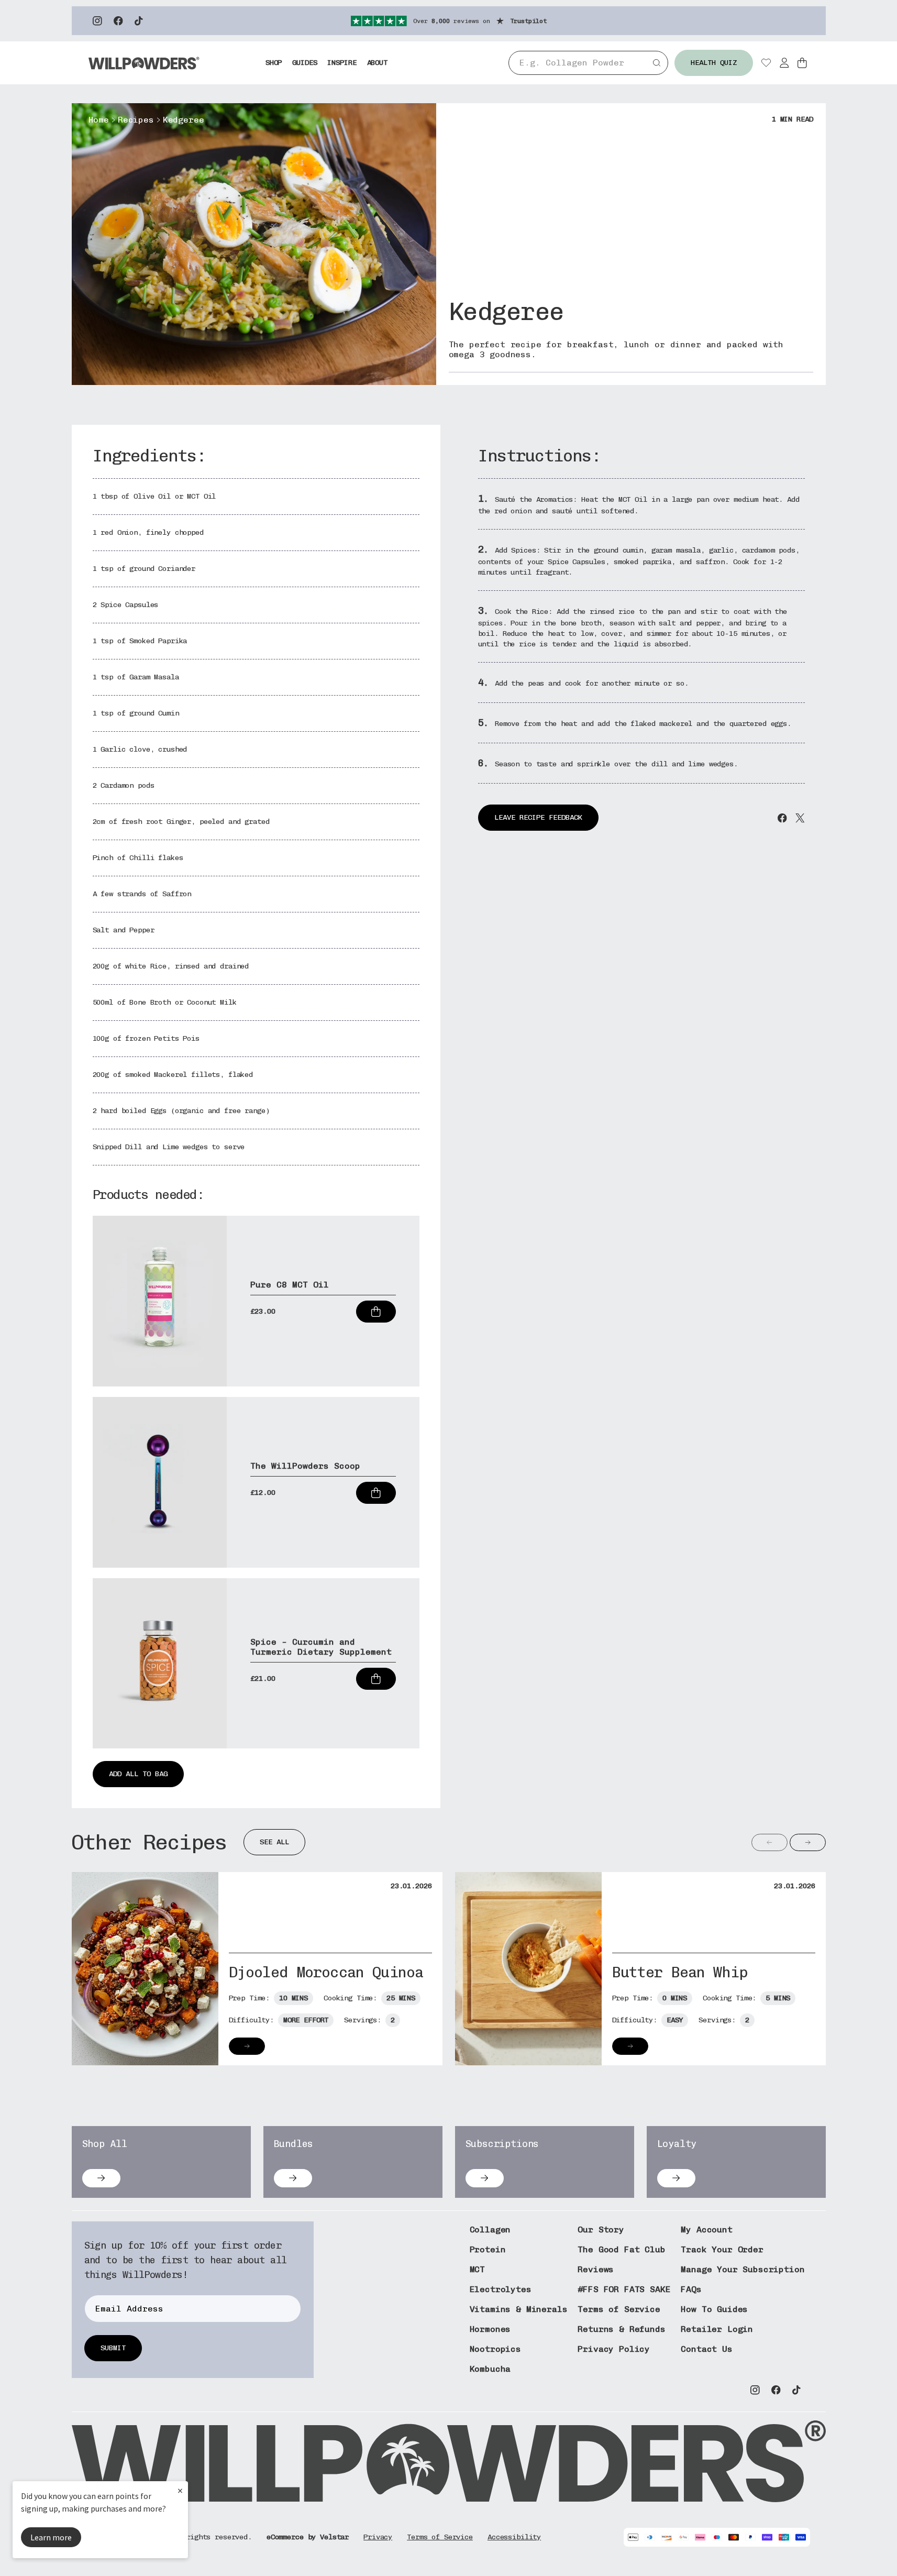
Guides (304, 63)
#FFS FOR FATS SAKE (624, 2289)
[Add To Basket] (376, 1312)
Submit (113, 2348)
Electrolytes (501, 2289)
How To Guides (714, 2309)
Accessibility (514, 2537)
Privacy (378, 2537)
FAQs (691, 2289)
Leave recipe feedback (538, 817)
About (377, 63)
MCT (478, 2269)
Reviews (596, 2269)
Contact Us (706, 2349)
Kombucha (490, 2369)
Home (99, 120)
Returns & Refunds (621, 2329)
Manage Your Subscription (743, 2269)
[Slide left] (769, 1842)
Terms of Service (619, 2309)
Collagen (490, 2230)
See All (274, 1842)
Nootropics (495, 2349)
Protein (488, 2249)
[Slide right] (808, 1842)
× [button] (180, 2490)
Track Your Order (722, 2249)
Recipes (136, 120)
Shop (274, 63)
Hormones (490, 2329)
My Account (706, 2230)
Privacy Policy (614, 2349)
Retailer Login (717, 2329)
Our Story (601, 2230)
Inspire (342, 63)
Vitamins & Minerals (519, 2309)
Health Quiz (714, 63)
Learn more (51, 2537)
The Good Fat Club (621, 2249)
